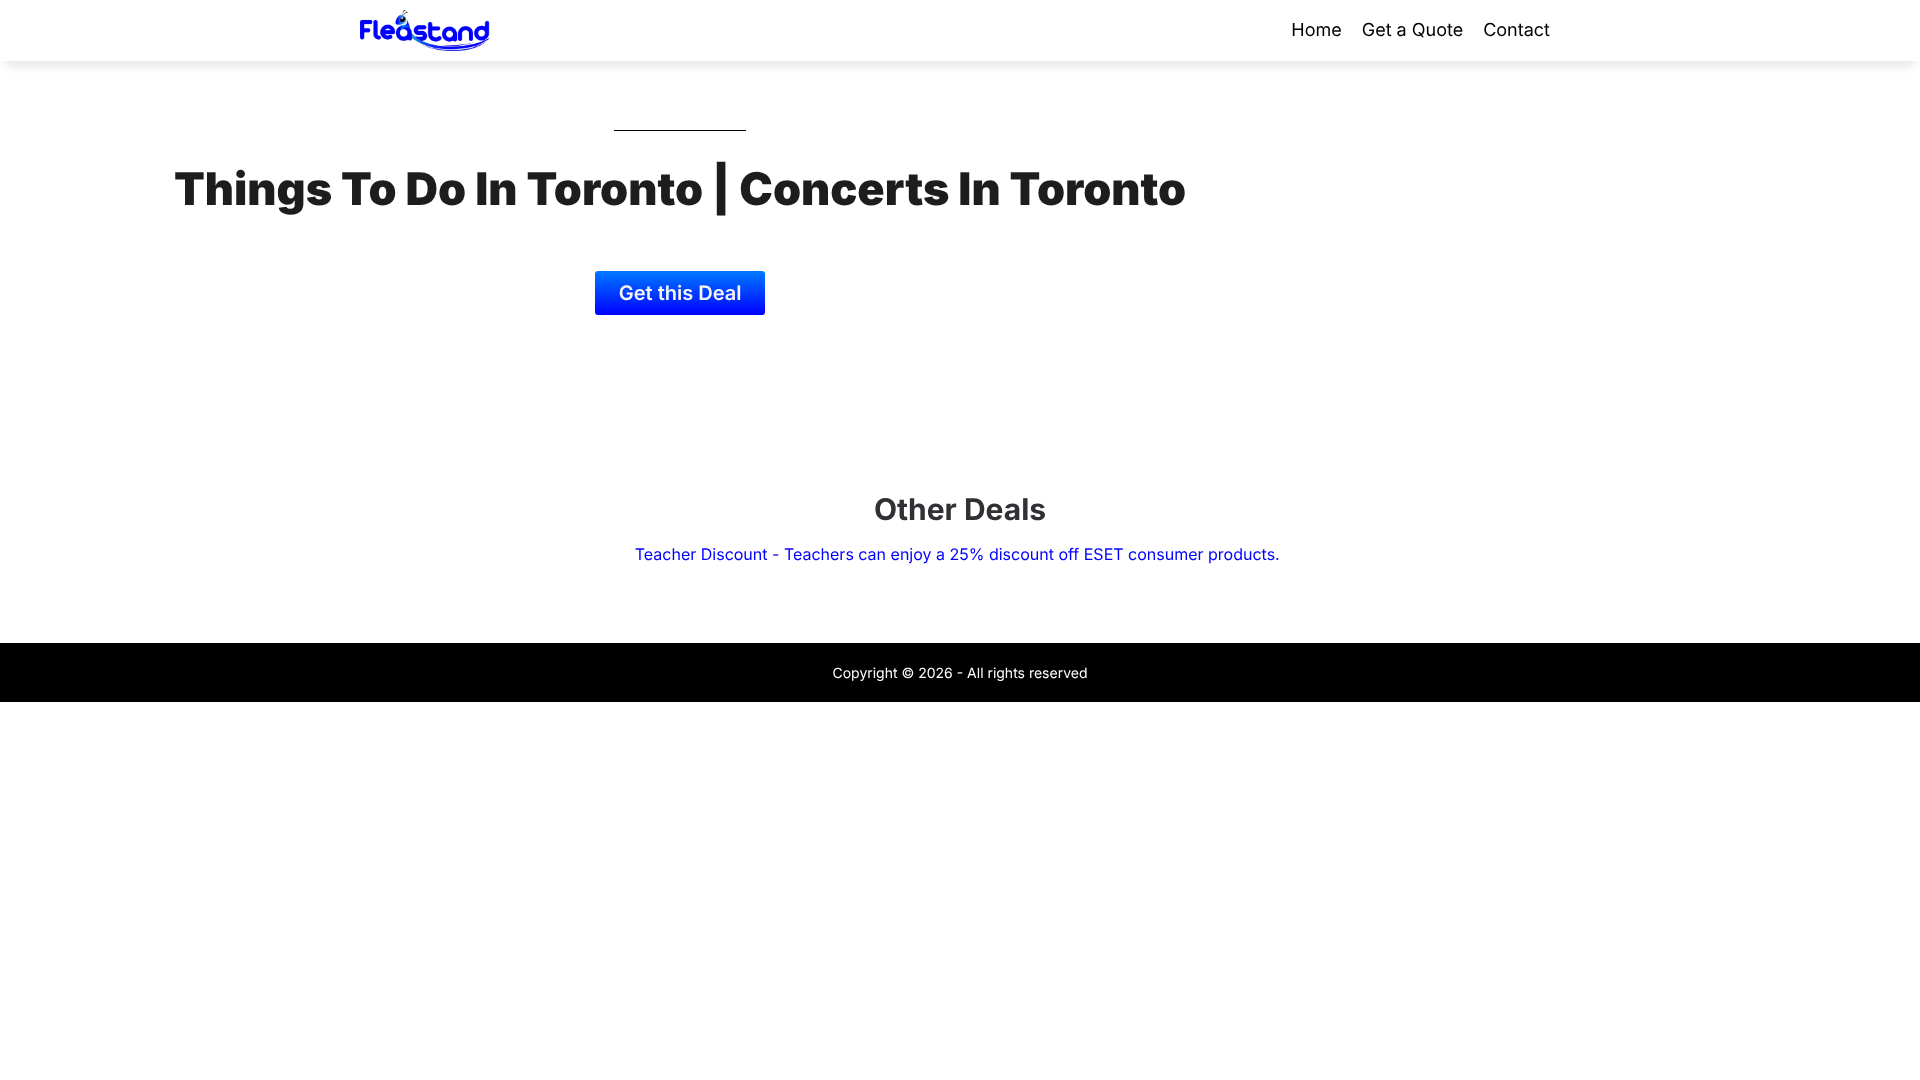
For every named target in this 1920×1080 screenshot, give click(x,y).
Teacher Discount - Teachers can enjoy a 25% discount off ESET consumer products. (959, 554)
